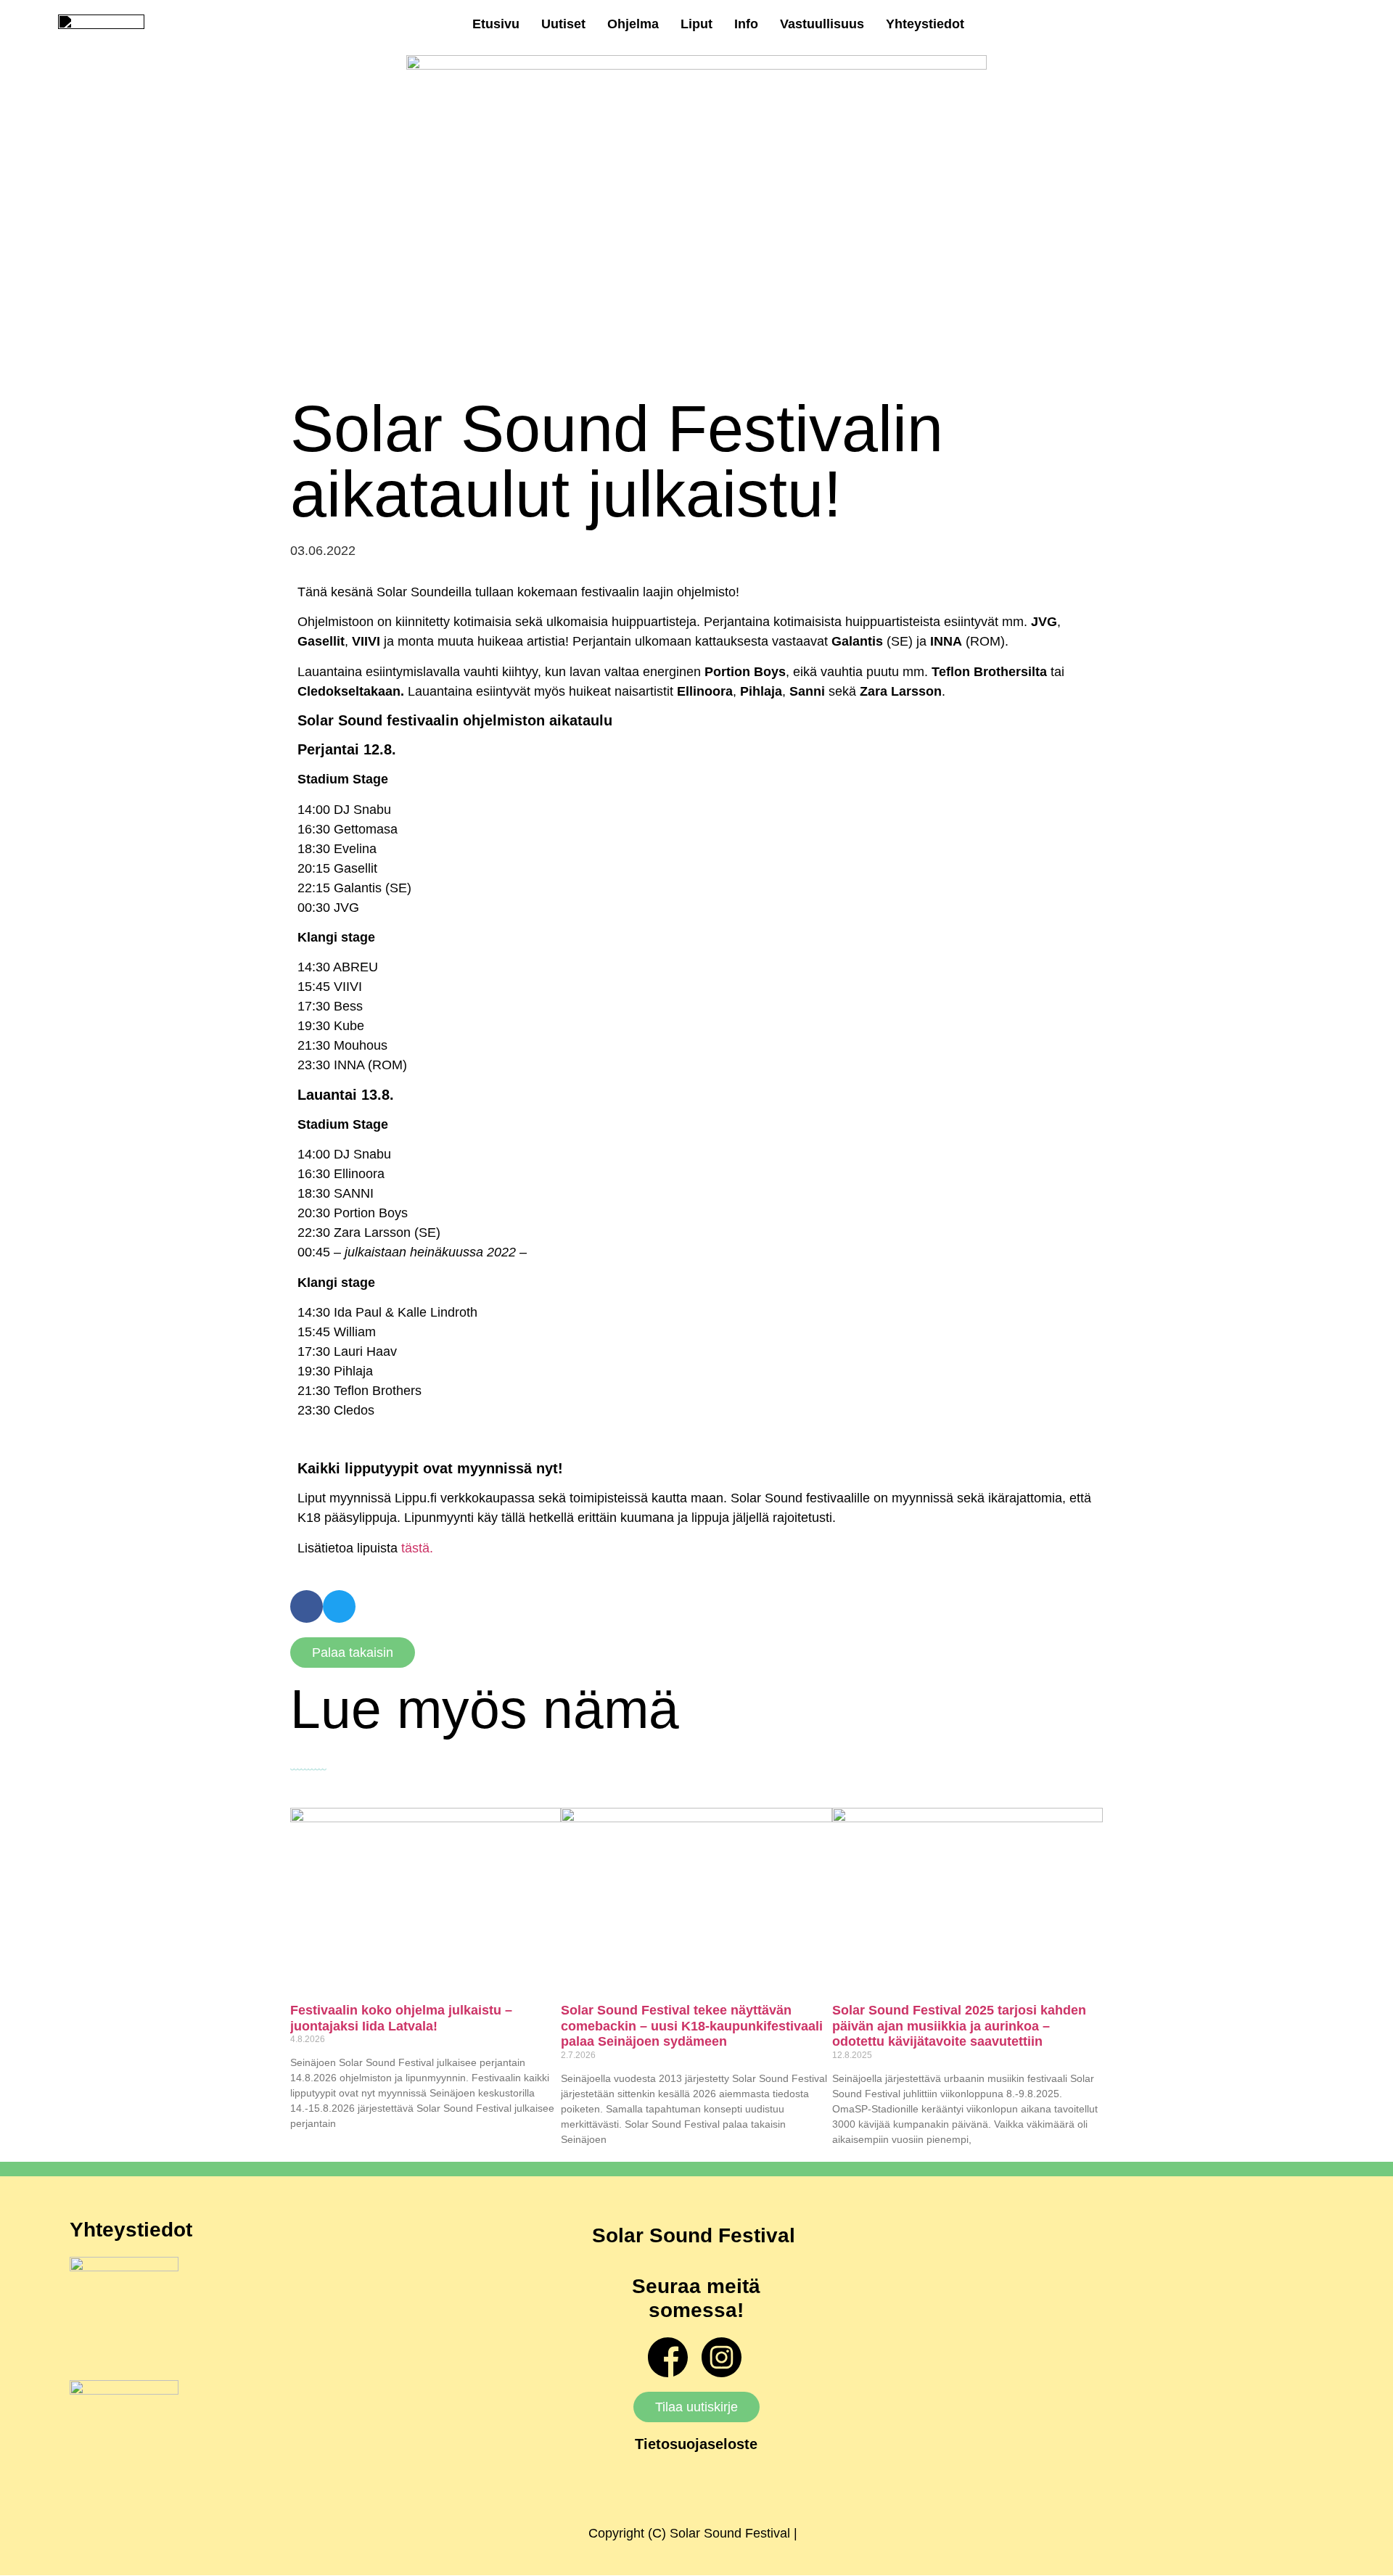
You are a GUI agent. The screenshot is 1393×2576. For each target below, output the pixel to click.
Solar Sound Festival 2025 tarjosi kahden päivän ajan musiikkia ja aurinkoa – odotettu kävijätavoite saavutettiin (959, 2026)
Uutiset (563, 24)
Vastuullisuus (822, 24)
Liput (696, 24)
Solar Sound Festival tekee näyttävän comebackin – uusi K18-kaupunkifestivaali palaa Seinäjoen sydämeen (692, 2026)
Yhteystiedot (925, 24)
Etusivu (496, 24)
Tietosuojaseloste (696, 2444)
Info (746, 24)
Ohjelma (633, 24)
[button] (307, 1606)
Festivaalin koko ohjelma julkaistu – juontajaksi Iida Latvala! (401, 2018)
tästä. (417, 1548)
